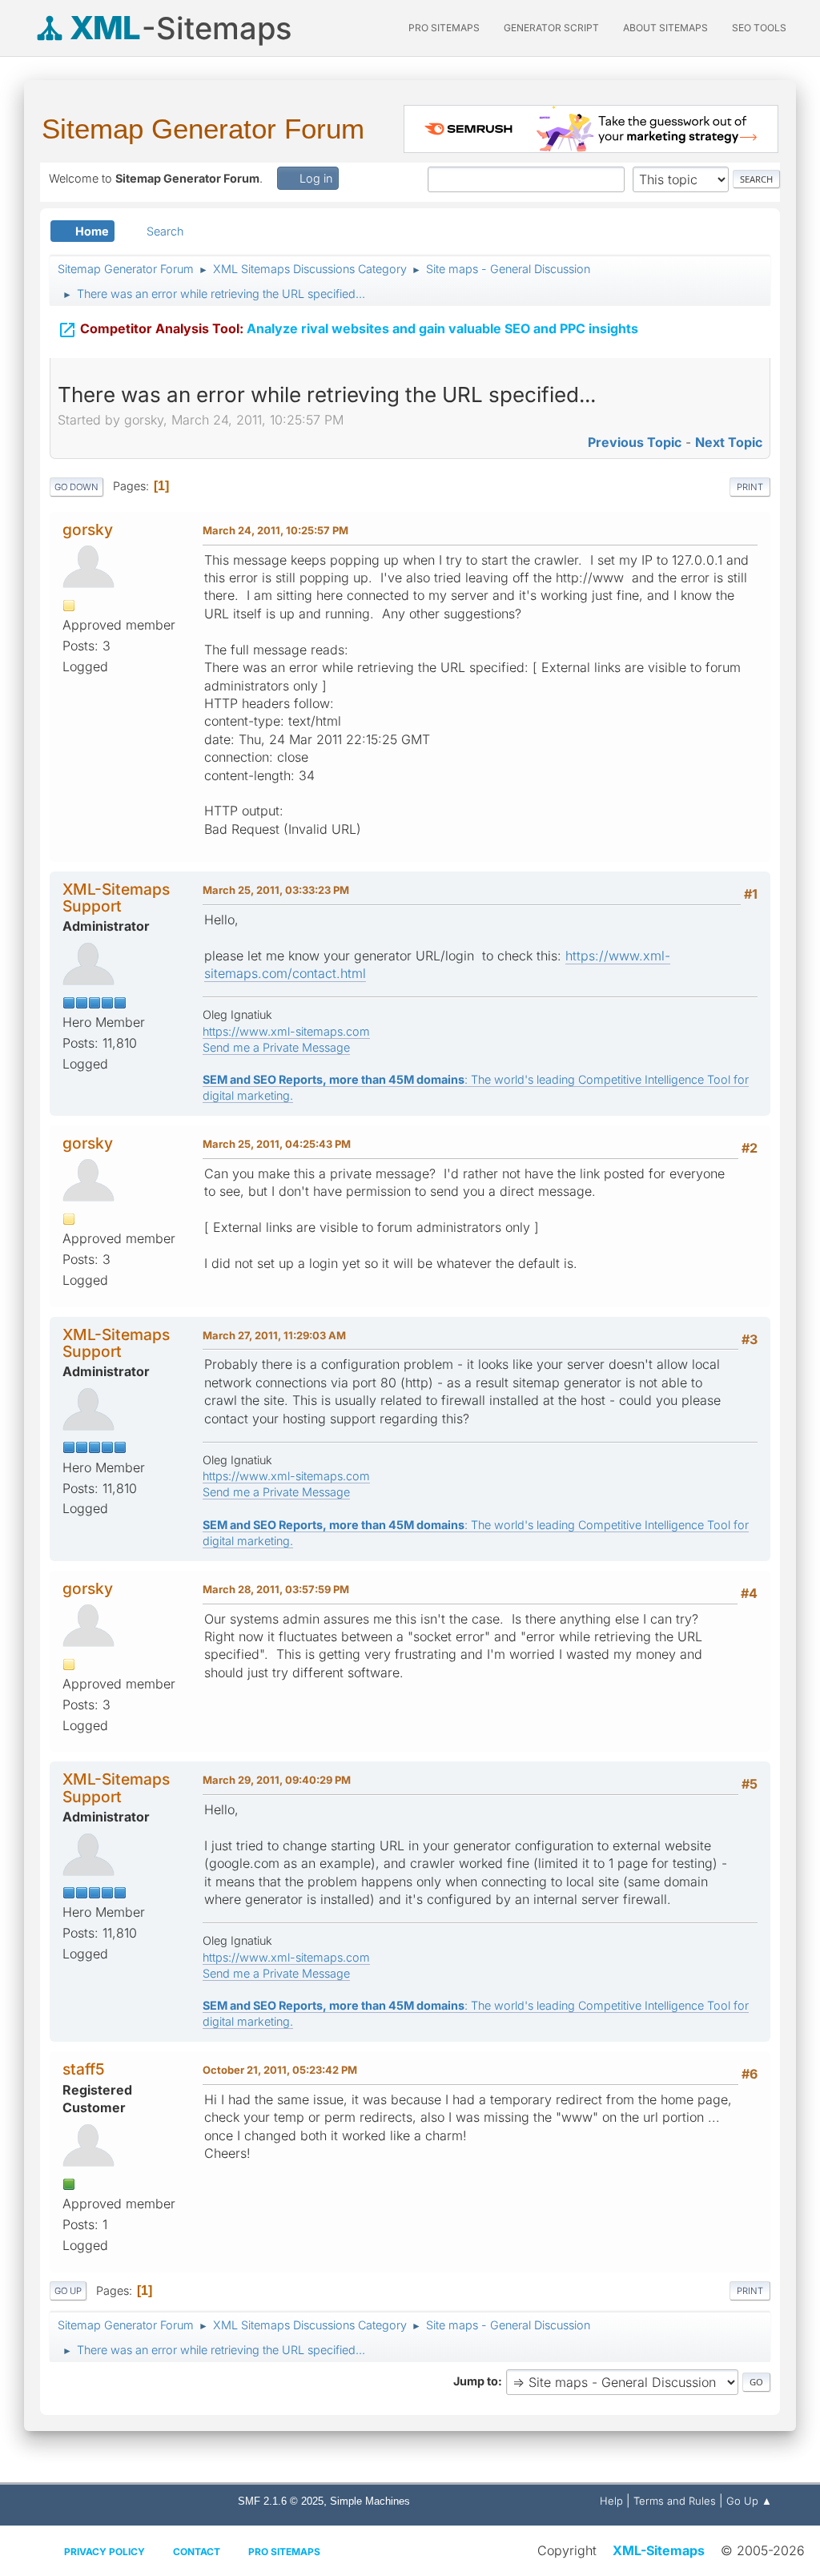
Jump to (476, 2381)
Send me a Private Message (276, 1047)
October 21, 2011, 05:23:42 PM (280, 2070)
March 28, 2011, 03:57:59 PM (276, 1589)
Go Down (76, 487)
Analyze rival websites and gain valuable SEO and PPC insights (348, 330)
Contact (197, 2552)
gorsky (88, 529)
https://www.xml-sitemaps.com (286, 1031)
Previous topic (635, 442)
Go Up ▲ (749, 2501)
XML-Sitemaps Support (116, 898)
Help (611, 2501)
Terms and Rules (675, 2501)
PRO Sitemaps (444, 28)
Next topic (729, 442)
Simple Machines (370, 2501)
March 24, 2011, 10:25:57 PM (275, 530)
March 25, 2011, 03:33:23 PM (276, 890)
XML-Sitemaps (659, 2550)
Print (750, 487)
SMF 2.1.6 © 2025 (281, 2501)
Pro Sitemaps (284, 2552)
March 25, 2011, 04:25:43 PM (277, 1144)
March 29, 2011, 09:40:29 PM (277, 1780)
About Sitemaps (665, 28)
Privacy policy (105, 2552)
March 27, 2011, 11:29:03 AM (274, 1335)
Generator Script (551, 28)
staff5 (84, 2069)
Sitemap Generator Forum (203, 129)
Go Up (68, 2291)
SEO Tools (759, 28)
